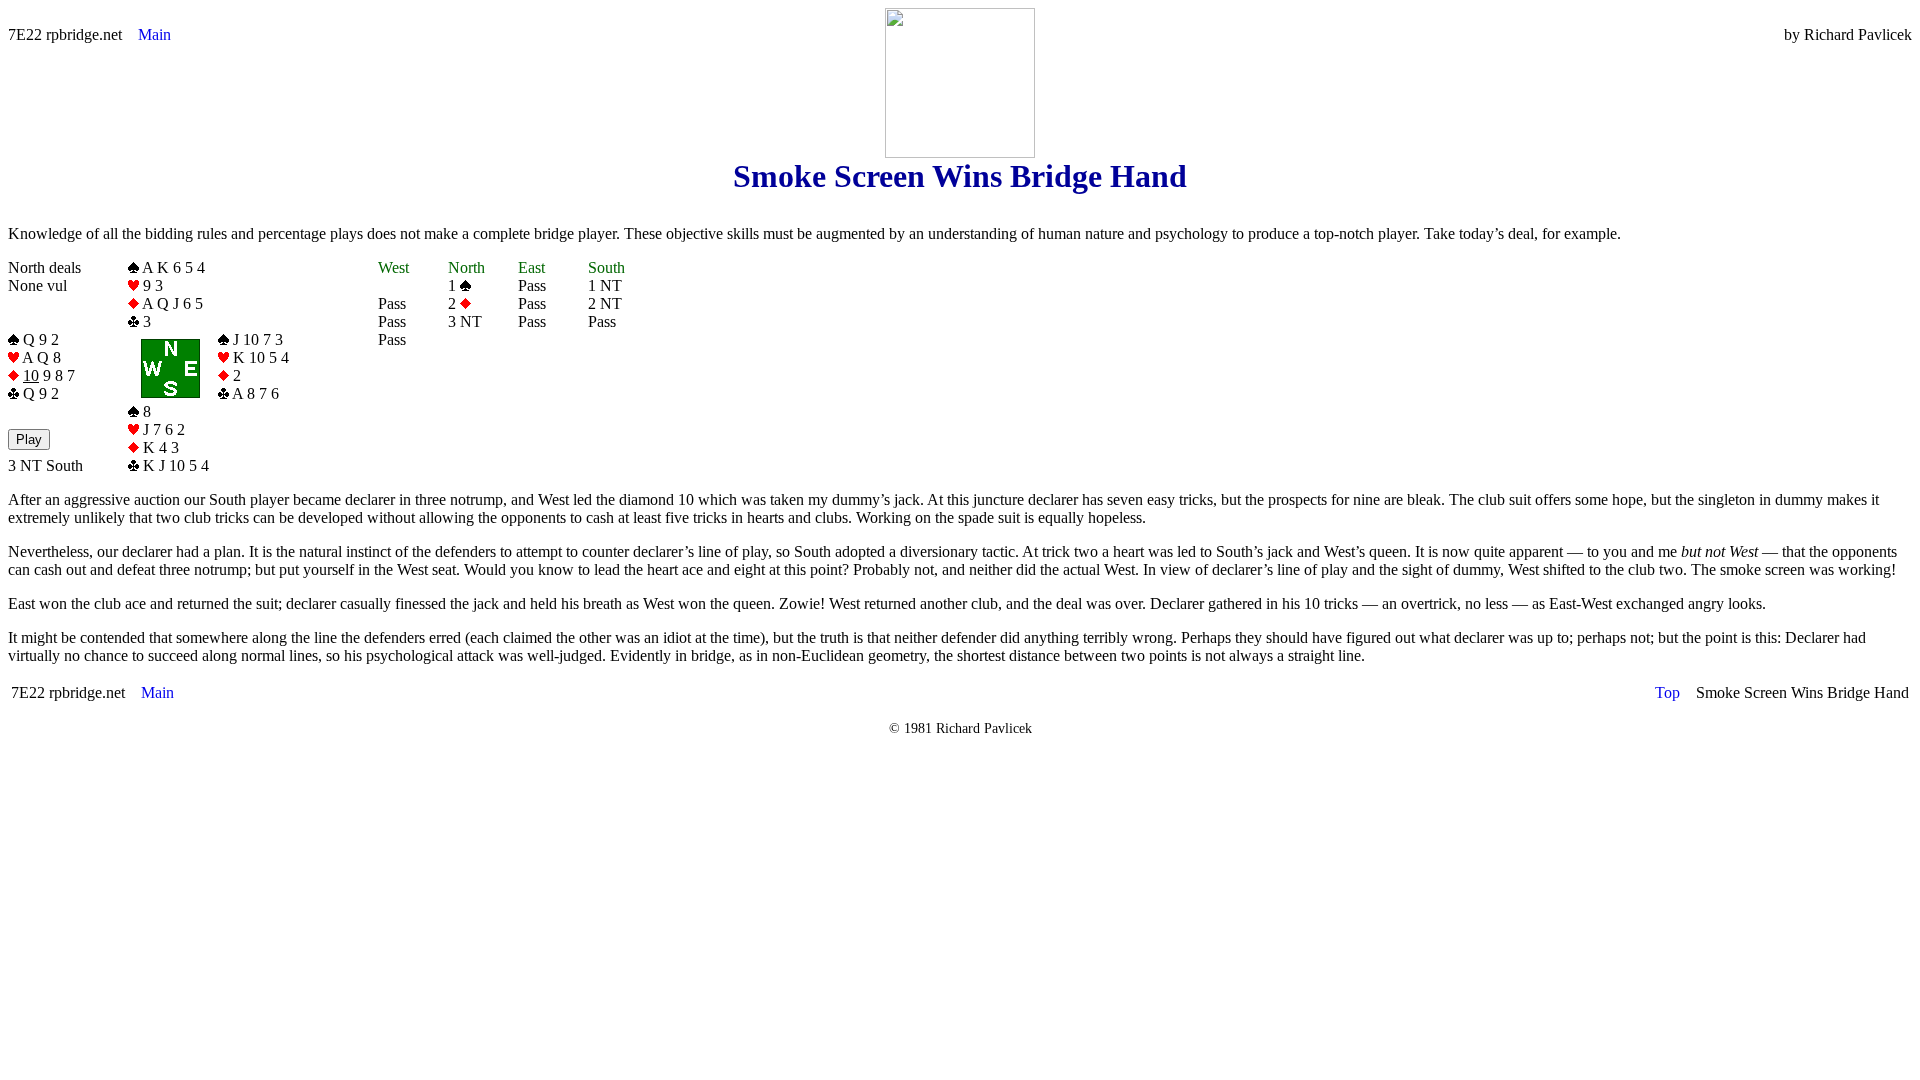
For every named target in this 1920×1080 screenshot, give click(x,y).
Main (154, 34)
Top (1667, 692)
